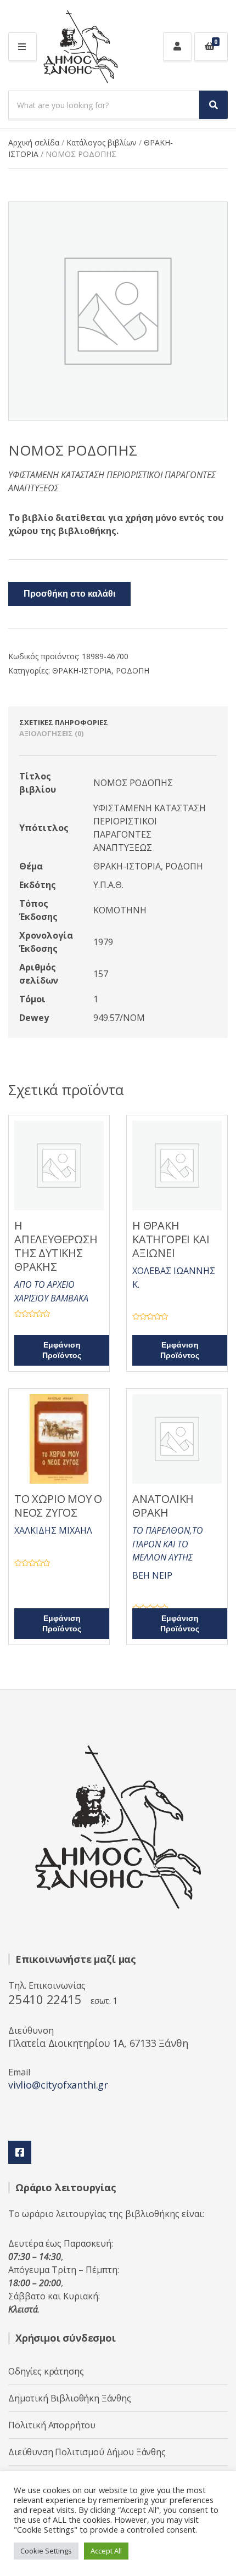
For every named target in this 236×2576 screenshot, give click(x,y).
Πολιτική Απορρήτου (52, 2425)
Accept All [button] (106, 2551)
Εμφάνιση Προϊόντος (62, 1350)
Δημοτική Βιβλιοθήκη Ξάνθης (70, 2398)
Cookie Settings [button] (46, 2551)
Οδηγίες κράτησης (46, 2371)
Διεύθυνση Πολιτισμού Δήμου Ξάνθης (87, 2452)
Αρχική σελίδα (34, 142)
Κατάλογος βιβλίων (102, 142)
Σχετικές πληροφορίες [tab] (64, 722)
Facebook (20, 2152)
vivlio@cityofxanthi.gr (58, 2085)
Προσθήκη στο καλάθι (69, 594)
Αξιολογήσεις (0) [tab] (51, 733)
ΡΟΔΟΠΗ (133, 670)
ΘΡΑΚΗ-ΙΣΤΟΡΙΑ (82, 670)
